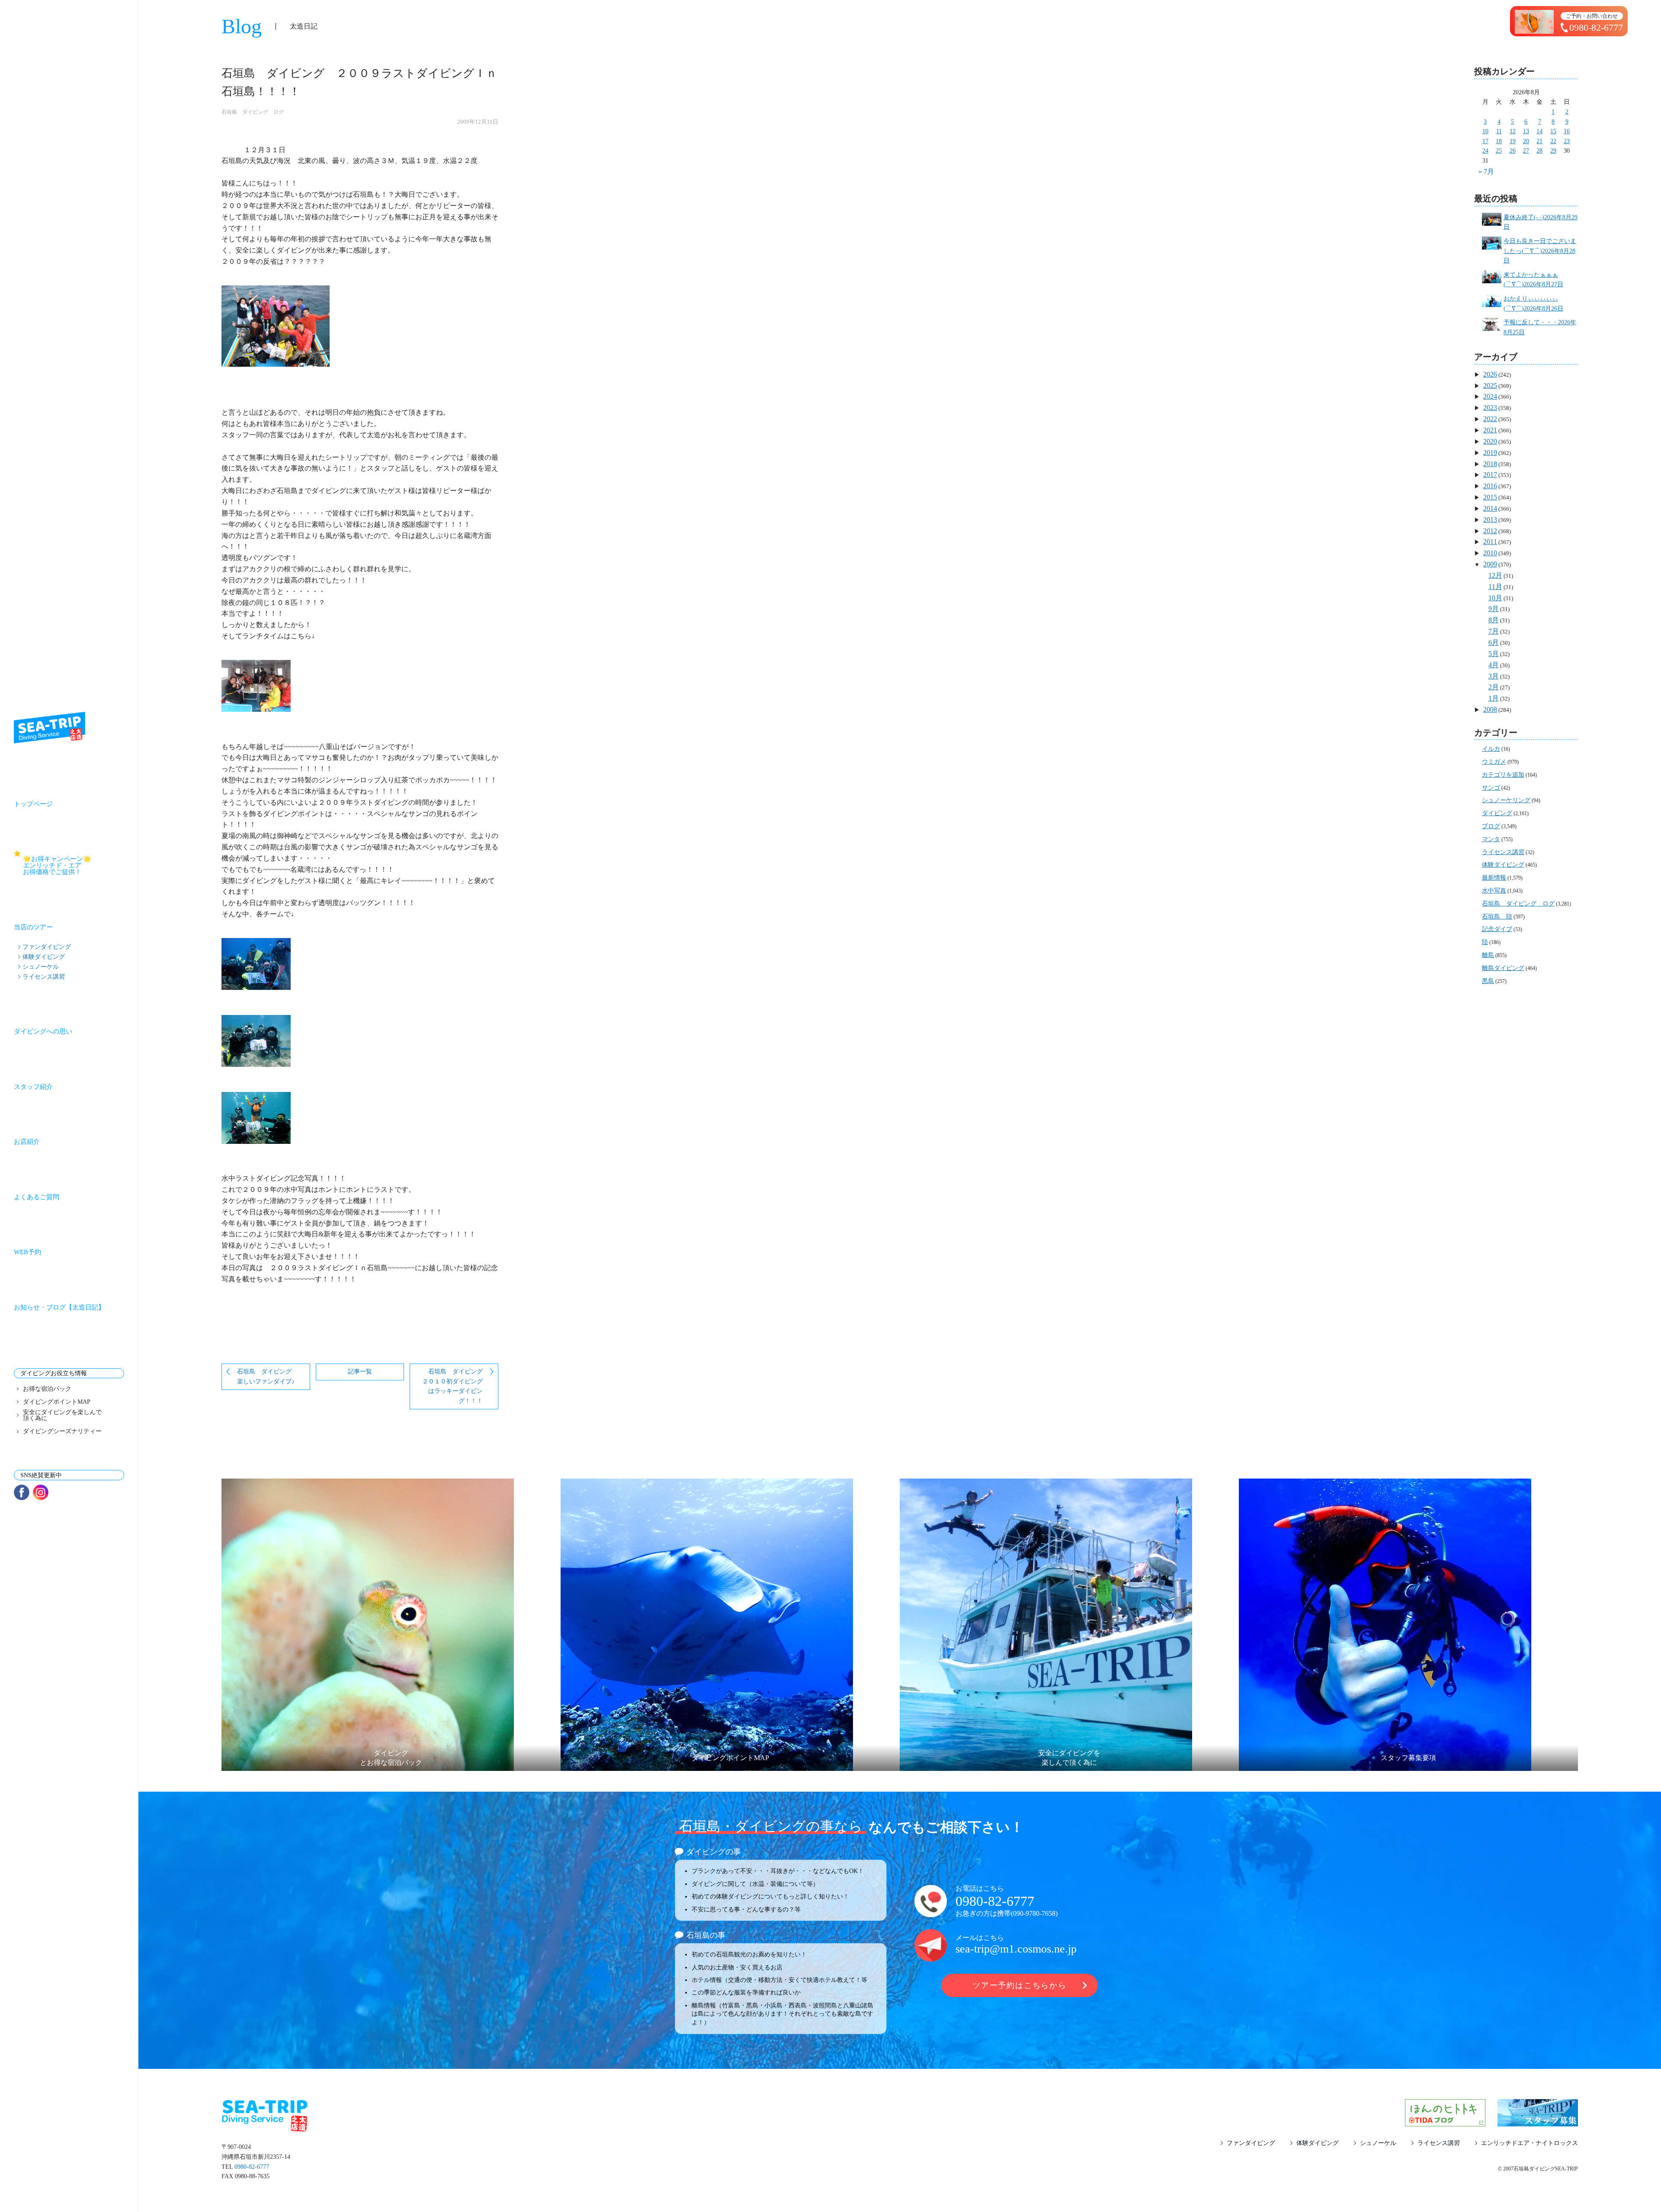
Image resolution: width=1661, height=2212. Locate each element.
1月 (1494, 698)
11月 (1495, 587)
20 (1526, 141)
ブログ (1491, 826)
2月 (1494, 687)
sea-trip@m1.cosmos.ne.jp (1016, 1949)
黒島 (1488, 981)
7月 (1494, 631)
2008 (1490, 709)
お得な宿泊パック (47, 1389)
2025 (1490, 386)
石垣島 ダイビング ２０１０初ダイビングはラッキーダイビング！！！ (455, 1386)
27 (1526, 151)
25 (1499, 151)
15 (1553, 131)
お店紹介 (27, 1142)
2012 (1490, 531)
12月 (1495, 575)
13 (1526, 131)
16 (1567, 131)
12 (1513, 131)
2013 (1490, 520)
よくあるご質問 (37, 1197)
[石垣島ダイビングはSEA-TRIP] (50, 728)
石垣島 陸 (1497, 917)
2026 (1490, 374)
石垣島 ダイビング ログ (253, 112)
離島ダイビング (1503, 968)
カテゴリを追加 (1503, 775)
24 (1485, 151)
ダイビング (1497, 813)
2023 (1490, 408)
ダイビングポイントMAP (57, 1402)
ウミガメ (1494, 762)
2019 (1490, 453)
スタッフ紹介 (33, 1087)
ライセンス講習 (44, 976)
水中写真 (1494, 891)
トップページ (33, 804)
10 (1485, 131)
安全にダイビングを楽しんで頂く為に (62, 1415)
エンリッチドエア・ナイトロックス (1530, 2143)
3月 (1494, 676)
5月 (1494, 654)
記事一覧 (360, 1372)
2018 (1490, 464)
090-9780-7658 (1034, 1913)
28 (1539, 151)
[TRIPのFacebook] (22, 1492)
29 (1553, 151)
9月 (1494, 609)
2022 (1490, 419)
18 (1499, 141)
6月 (1494, 642)
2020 (1490, 441)
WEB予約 (27, 1252)
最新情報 (1494, 878)
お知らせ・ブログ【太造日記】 (59, 1307)
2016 (1490, 486)
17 (1485, 141)
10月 (1495, 598)
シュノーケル (41, 967)
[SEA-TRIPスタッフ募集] (1538, 2121)
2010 (1490, 553)
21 (1539, 141)
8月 (1494, 620)
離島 (1488, 955)
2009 (1490, 564)
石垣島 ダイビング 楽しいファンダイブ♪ (267, 1376)
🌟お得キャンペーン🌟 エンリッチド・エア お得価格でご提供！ (74, 865)
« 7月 (1486, 171)
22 (1553, 141)
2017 (1490, 475)
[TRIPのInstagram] (41, 1492)
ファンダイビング (47, 947)
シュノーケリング (1506, 800)
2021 (1490, 430)
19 (1513, 141)
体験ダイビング (44, 957)
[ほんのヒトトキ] (1445, 2121)
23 (1567, 141)
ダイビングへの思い (43, 1031)
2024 (1490, 396)
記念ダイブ (1497, 929)
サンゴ (1491, 788)
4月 (1494, 665)
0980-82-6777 (995, 1901)
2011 (1490, 542)
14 (1539, 131)
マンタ (1491, 839)
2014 (1490, 508)
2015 (1490, 497)
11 (1499, 131)
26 (1513, 151)
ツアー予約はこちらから (1020, 1985)
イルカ (1491, 749)
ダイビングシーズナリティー (62, 1431)
